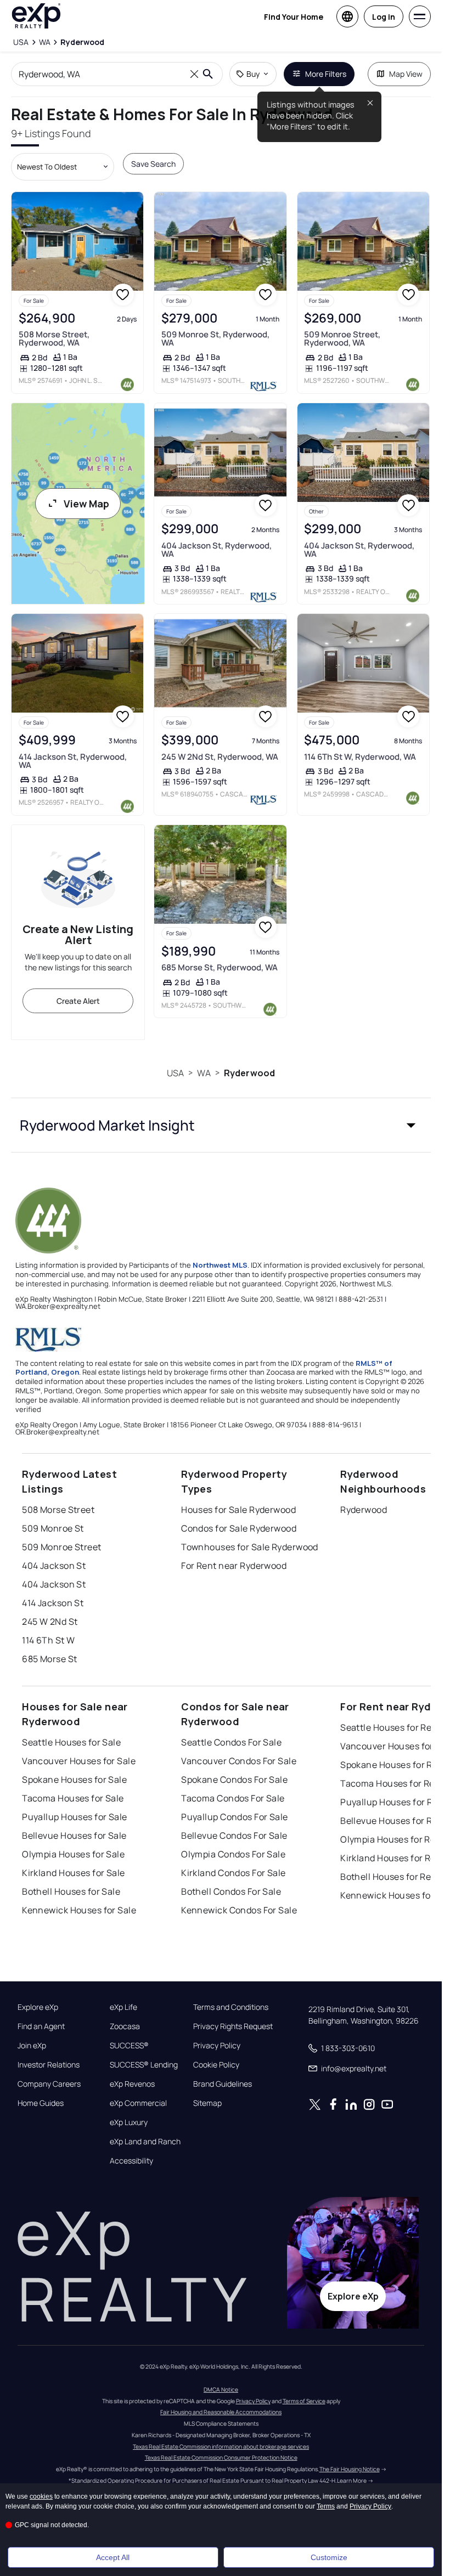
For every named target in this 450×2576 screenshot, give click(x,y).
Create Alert (78, 1001)
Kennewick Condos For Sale (239, 1910)
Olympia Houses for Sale (73, 1854)
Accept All (113, 2557)
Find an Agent (41, 2026)
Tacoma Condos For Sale (233, 1798)
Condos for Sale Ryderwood (239, 1528)
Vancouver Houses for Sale (79, 1761)
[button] (221, 1125)
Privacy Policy (217, 2046)
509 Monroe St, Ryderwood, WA (215, 338)
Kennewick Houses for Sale (79, 1910)
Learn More (352, 2481)
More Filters (326, 74)
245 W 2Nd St (50, 1622)
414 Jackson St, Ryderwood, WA (73, 761)
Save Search (153, 164)
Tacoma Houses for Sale (73, 1798)
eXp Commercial (138, 2103)
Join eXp (32, 2046)
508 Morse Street (58, 1510)
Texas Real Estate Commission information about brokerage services (221, 2447)
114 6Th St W (48, 1640)
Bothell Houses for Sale (71, 1891)
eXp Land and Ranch (145, 2142)
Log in (384, 17)
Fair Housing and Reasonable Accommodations (221, 2412)
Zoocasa (125, 2026)
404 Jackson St (54, 1566)
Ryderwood (249, 1073)
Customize (329, 2557)
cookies (41, 2496)
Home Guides (41, 2103)
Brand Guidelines (223, 2084)
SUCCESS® (129, 2046)
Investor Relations (49, 2065)
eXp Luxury (129, 2122)
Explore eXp (38, 2007)
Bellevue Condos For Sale (234, 1835)
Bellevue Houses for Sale (74, 1835)
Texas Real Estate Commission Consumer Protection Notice (221, 2458)
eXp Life (123, 2007)
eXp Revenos (132, 2084)
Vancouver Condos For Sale (239, 1761)
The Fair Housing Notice (350, 2469)
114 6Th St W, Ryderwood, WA (360, 757)
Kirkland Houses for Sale (74, 1873)
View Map (86, 504)
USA (175, 1073)
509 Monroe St (53, 1528)
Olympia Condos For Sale (233, 1854)
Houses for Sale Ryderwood (238, 1510)
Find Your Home (294, 17)
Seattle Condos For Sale (231, 1742)
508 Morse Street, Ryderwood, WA (54, 338)
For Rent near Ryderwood (234, 1566)
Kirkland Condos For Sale (234, 1873)
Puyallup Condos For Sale (235, 1817)
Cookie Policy (216, 2065)
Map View (406, 74)
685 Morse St (49, 1659)
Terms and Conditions (231, 2007)
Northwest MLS (220, 1265)
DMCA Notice (221, 2389)
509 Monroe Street (61, 1547)
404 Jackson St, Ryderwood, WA (216, 550)
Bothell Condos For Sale (231, 1891)
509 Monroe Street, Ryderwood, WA (342, 338)
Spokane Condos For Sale (234, 1780)
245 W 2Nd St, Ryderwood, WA (220, 757)
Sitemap (207, 2103)
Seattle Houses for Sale (71, 1742)
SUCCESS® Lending (144, 2065)
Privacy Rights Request (233, 2026)
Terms (326, 2506)
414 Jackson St (53, 1603)
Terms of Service (304, 2401)
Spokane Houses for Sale (74, 1780)
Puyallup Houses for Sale (75, 1817)
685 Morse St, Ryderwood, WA (220, 967)
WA (204, 1073)
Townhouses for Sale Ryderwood (250, 1547)
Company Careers (49, 2084)
